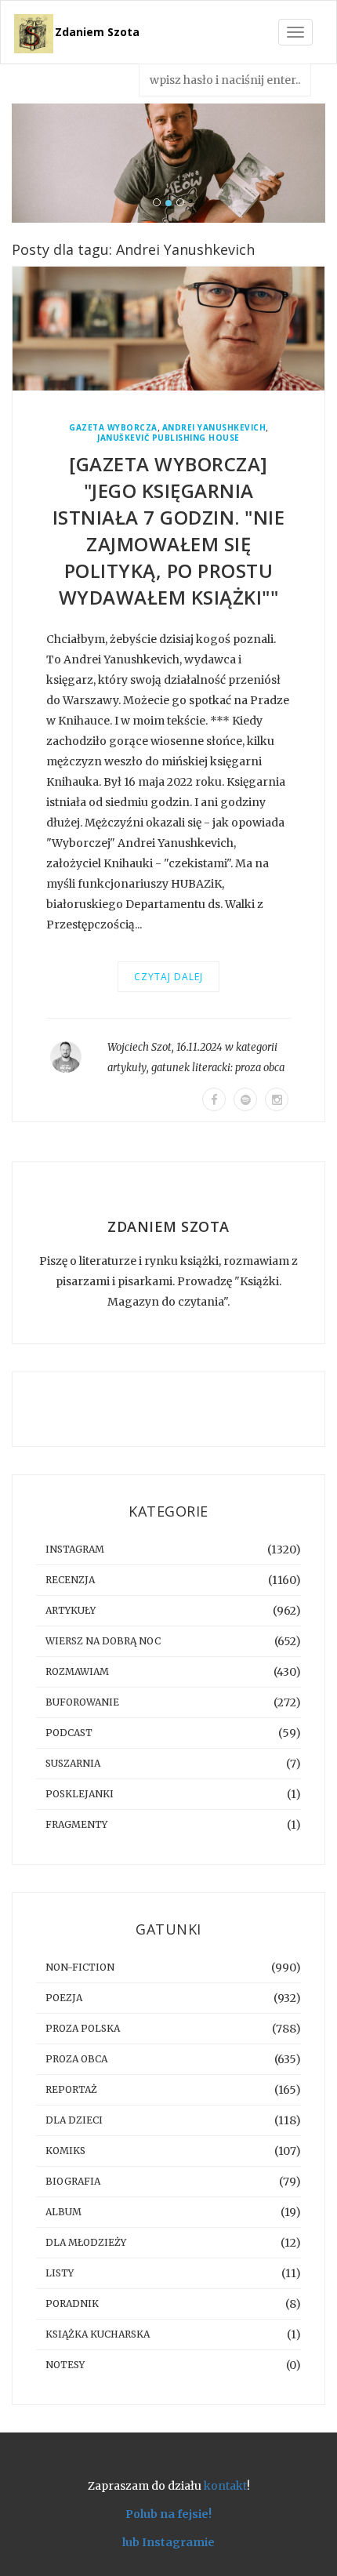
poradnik (72, 2304)
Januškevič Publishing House (168, 438)
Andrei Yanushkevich (214, 428)
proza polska (83, 2028)
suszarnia (73, 1763)
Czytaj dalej (168, 977)
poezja (64, 1998)
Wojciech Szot (140, 1047)
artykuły (127, 1068)
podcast (69, 1733)
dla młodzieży (86, 2242)
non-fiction (80, 1967)
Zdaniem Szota (97, 32)
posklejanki (80, 1794)
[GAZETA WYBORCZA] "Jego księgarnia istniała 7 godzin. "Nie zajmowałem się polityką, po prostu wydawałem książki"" (169, 530)
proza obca (260, 1068)
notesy (65, 2365)
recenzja (70, 1580)
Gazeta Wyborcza (113, 428)
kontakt (225, 2486)
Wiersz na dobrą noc (103, 1641)
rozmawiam (77, 1671)
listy (60, 2273)
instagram (75, 1549)
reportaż (71, 2089)
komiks (65, 2151)
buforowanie (82, 1702)
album (63, 2212)
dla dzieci (74, 2120)
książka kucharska (98, 2334)
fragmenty (76, 1824)
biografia (73, 2181)
